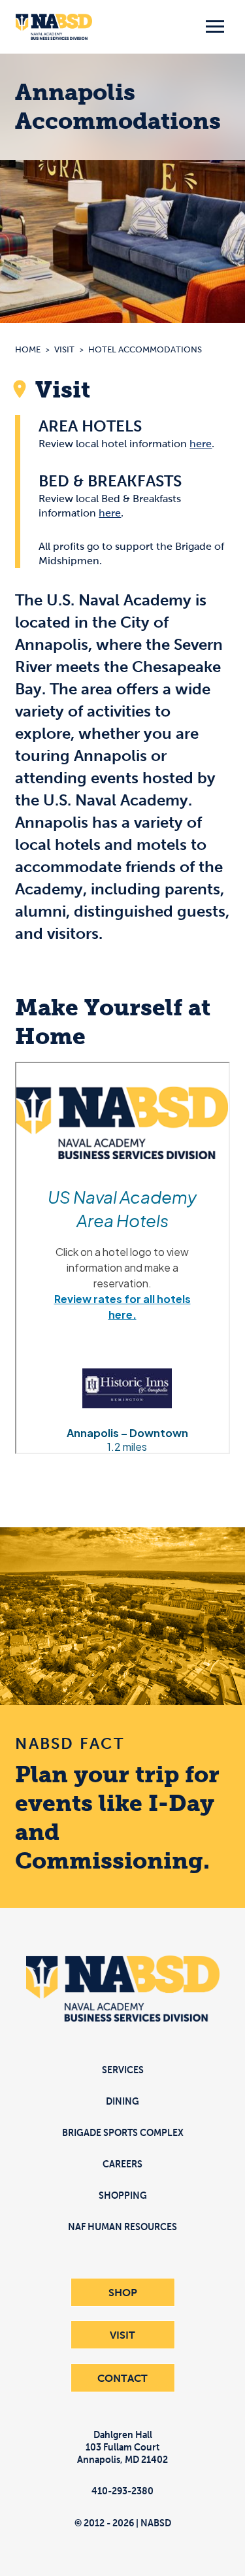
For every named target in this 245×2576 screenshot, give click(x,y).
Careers (122, 2164)
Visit (64, 349)
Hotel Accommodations (145, 349)
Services (123, 2070)
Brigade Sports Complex (123, 2132)
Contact (122, 2378)
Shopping (123, 2195)
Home (28, 349)
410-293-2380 (122, 2491)
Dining (122, 2101)
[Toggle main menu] (215, 27)
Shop (123, 2292)
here (201, 444)
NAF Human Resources (122, 2227)
